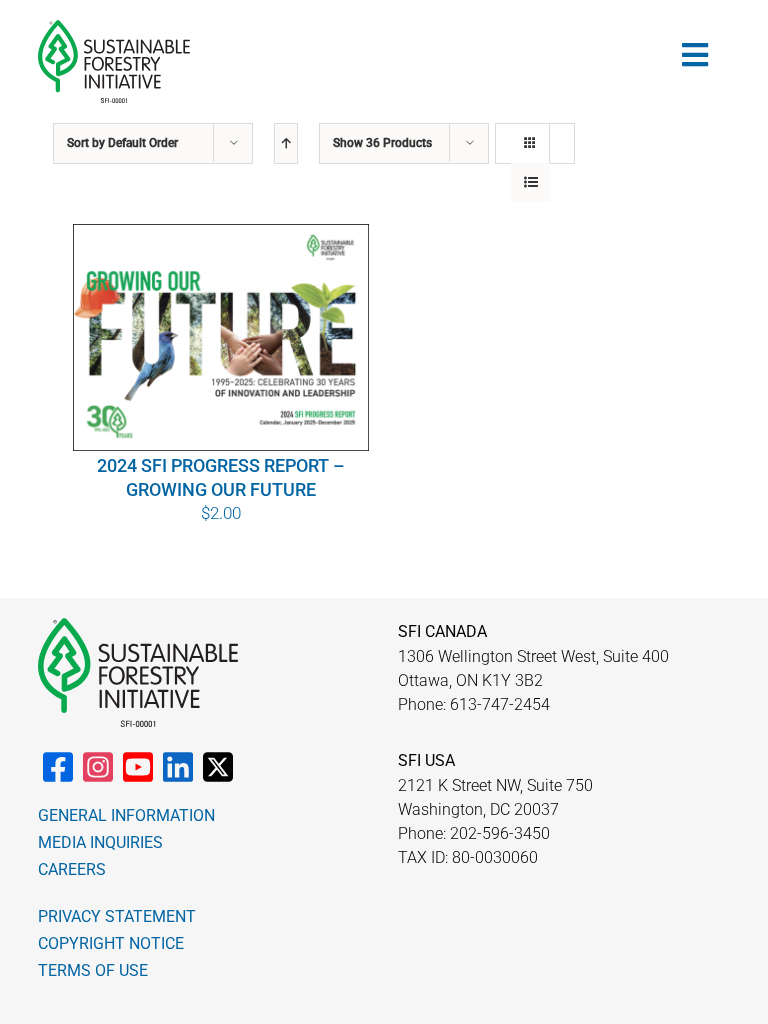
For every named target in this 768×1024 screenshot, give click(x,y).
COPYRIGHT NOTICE (111, 943)
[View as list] (530, 182)
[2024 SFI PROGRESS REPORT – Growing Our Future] (221, 338)
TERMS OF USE (93, 970)
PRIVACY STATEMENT (117, 916)
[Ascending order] (286, 143)
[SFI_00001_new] (114, 28)
